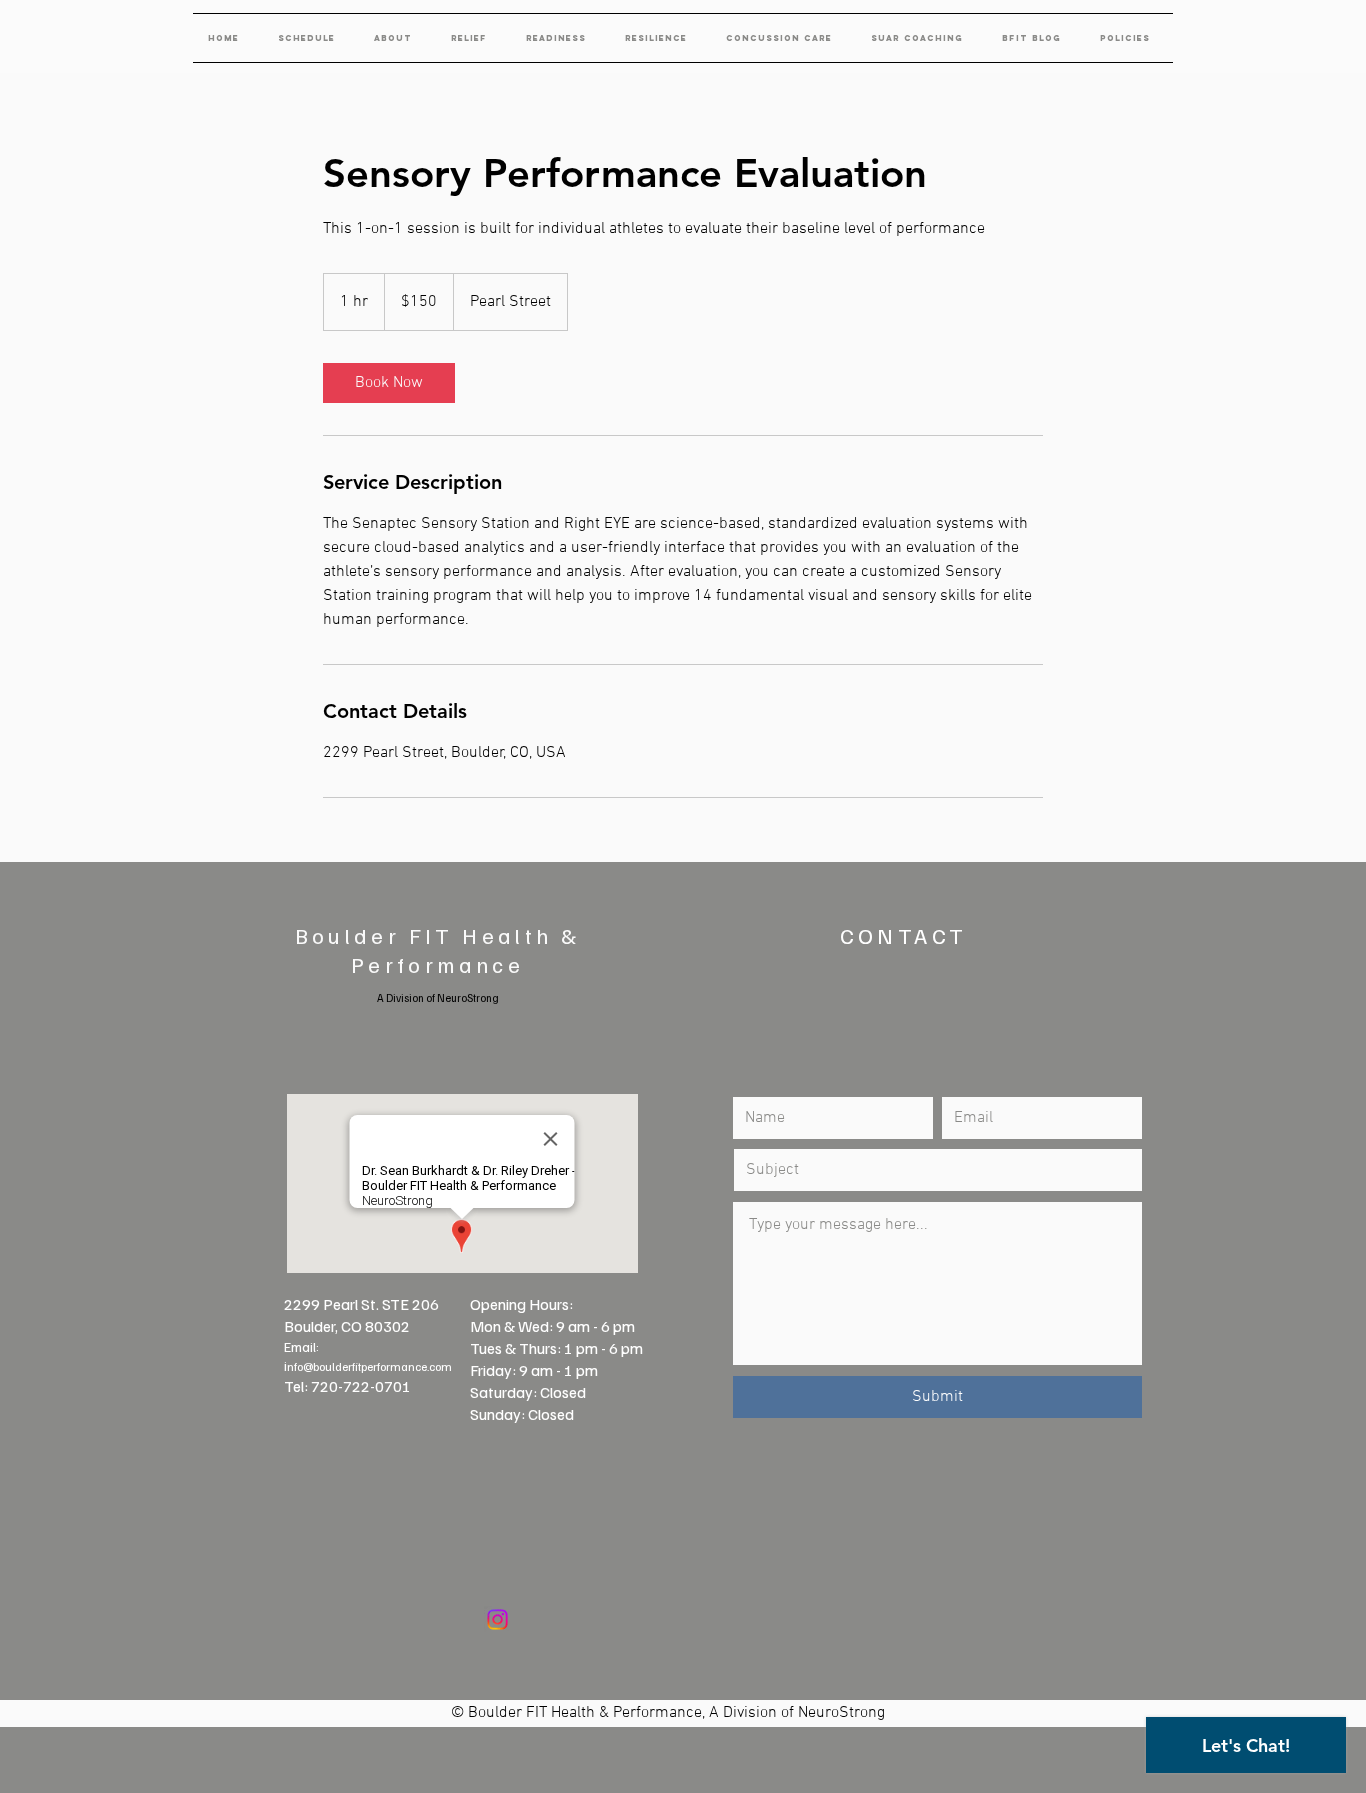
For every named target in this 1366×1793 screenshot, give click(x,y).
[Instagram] (497, 1619)
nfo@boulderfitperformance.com (369, 1366)
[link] (389, 383)
